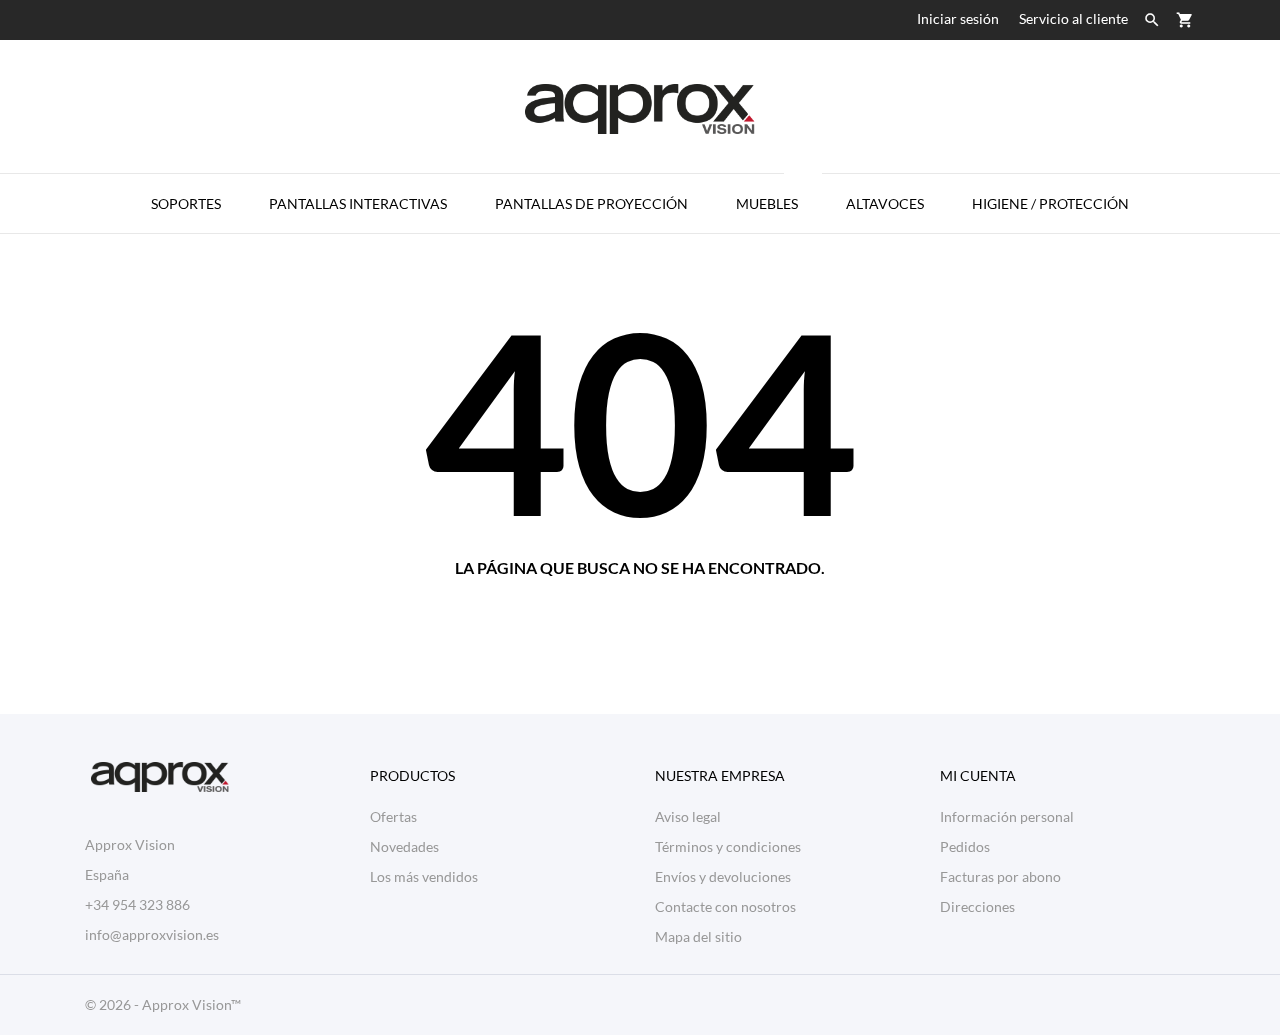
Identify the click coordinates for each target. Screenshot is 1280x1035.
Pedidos (965, 846)
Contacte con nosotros (725, 906)
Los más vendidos (424, 876)
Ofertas (393, 816)
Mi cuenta (978, 775)
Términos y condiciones (728, 846)
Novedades (404, 846)
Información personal (1007, 816)
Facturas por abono (1000, 876)
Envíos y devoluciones (723, 876)
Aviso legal (688, 816)
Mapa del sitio (698, 936)
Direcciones (977, 906)
